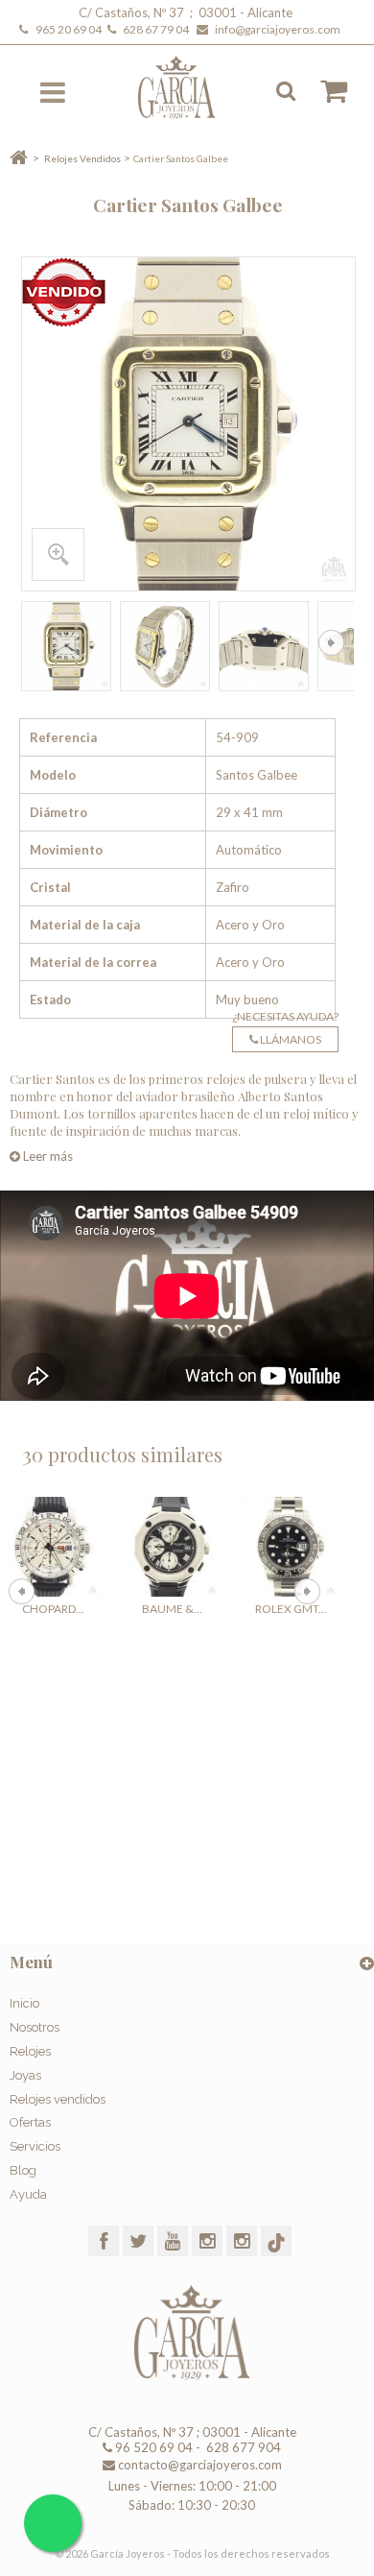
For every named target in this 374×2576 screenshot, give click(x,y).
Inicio (24, 2003)
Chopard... (53, 1609)
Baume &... (172, 1609)
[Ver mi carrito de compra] (324, 91)
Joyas (25, 2075)
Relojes (30, 2051)
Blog (23, 2170)
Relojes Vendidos (82, 158)
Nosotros (35, 2027)
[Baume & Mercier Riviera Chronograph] (172, 1547)
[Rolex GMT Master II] (291, 1547)
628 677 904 (242, 2447)
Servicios (35, 2146)
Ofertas (30, 2122)
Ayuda (28, 2194)
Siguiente (331, 643)
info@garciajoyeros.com (278, 29)
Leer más (47, 1156)
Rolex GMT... (291, 1609)
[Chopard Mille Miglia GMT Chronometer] (53, 1547)
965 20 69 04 (70, 29)
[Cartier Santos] (66, 646)
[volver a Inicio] (19, 158)
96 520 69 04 (152, 2447)
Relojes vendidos (58, 2099)
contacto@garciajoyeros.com (200, 2465)
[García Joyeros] (189, 87)
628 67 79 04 (158, 29)
